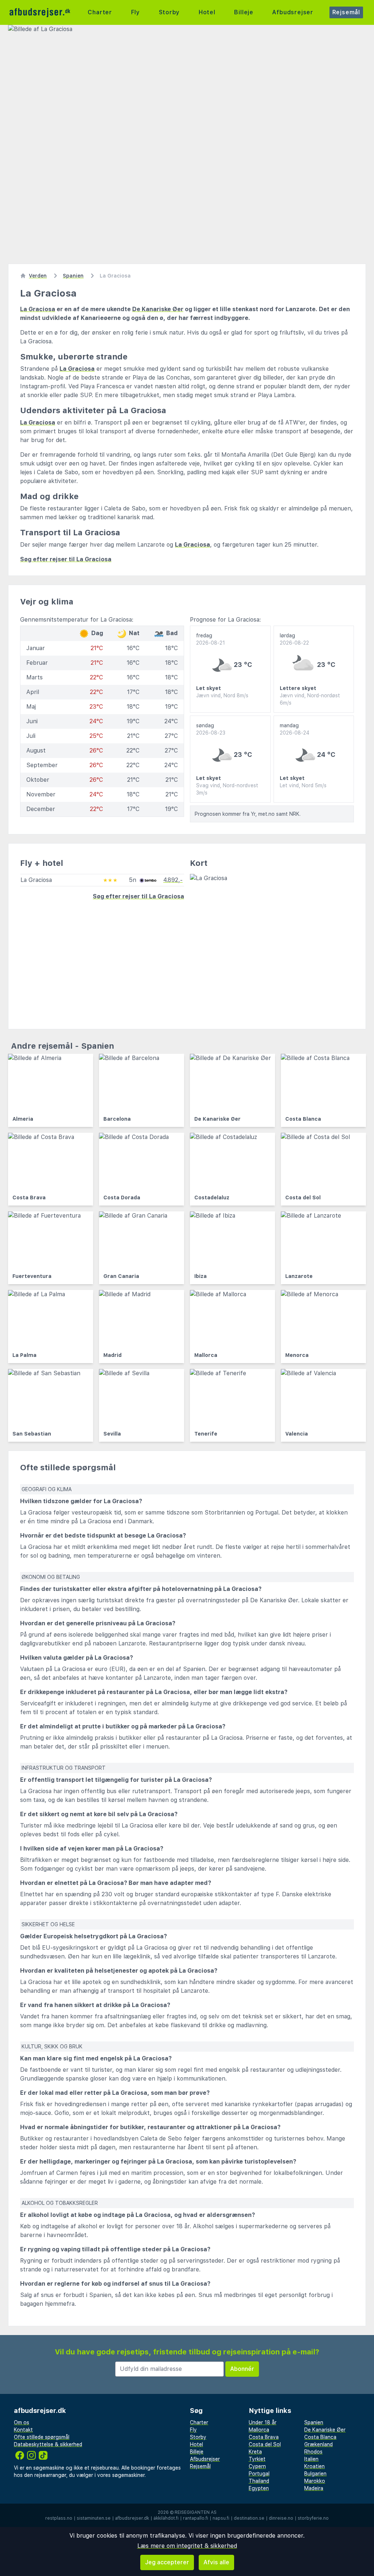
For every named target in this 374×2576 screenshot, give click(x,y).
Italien (311, 2459)
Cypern (257, 2466)
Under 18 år (263, 2422)
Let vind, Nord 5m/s (303, 785)
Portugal (259, 2474)
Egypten (259, 2488)
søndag (211, 729)
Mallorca (259, 2430)
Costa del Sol (265, 2444)
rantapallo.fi (196, 2518)
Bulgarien (315, 2474)
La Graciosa (38, 309)
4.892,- (173, 880)
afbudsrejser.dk (132, 2518)
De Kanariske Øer (158, 309)
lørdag (294, 639)
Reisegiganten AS (196, 2512)
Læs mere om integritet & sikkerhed (187, 2546)
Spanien (314, 2422)
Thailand (259, 2481)
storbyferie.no (313, 2518)
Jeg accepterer (167, 2562)
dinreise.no (281, 2518)
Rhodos (313, 2452)
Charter (100, 12)
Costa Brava (264, 2437)
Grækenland (318, 2444)
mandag (295, 729)
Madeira (314, 2488)
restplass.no (59, 2518)
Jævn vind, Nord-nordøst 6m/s (310, 699)
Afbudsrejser (293, 12)
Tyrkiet (257, 2459)
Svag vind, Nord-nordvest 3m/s (227, 789)
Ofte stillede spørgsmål (42, 2437)
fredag (211, 639)
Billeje (244, 12)
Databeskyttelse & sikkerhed (48, 2444)
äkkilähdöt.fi (166, 2518)
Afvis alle (216, 2562)
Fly (136, 12)
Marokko (315, 2481)
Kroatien (314, 2466)
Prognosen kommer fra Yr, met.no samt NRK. (248, 814)
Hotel (207, 12)
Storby (169, 12)
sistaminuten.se (94, 2518)
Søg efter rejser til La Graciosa (66, 559)
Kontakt (23, 2430)
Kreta (255, 2452)
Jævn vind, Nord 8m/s (222, 695)
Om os (22, 2422)
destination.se (249, 2518)
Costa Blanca (320, 2437)
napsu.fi (221, 2518)
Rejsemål (346, 12)
